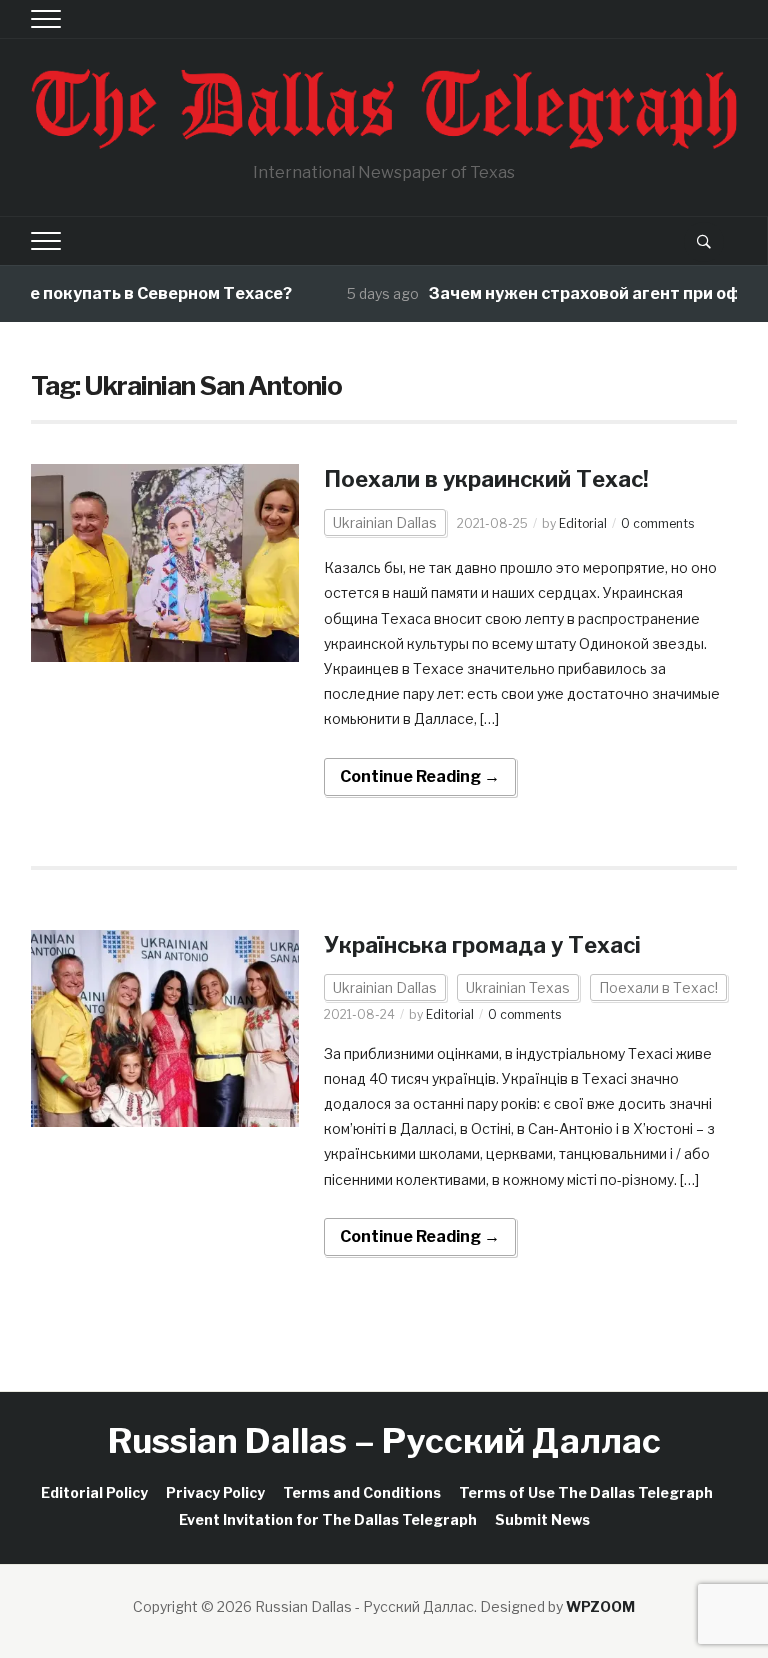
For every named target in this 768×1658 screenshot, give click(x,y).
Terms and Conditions (362, 1492)
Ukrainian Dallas (385, 522)
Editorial (583, 523)
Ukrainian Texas (518, 987)
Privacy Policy (215, 1492)
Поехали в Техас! (658, 987)
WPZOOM (600, 1606)
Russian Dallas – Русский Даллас (384, 1440)
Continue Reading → (420, 776)
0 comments (657, 523)
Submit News (542, 1519)
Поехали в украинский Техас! (486, 479)
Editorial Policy (94, 1492)
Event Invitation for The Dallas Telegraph (328, 1519)
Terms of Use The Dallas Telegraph (586, 1492)
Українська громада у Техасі (482, 945)
